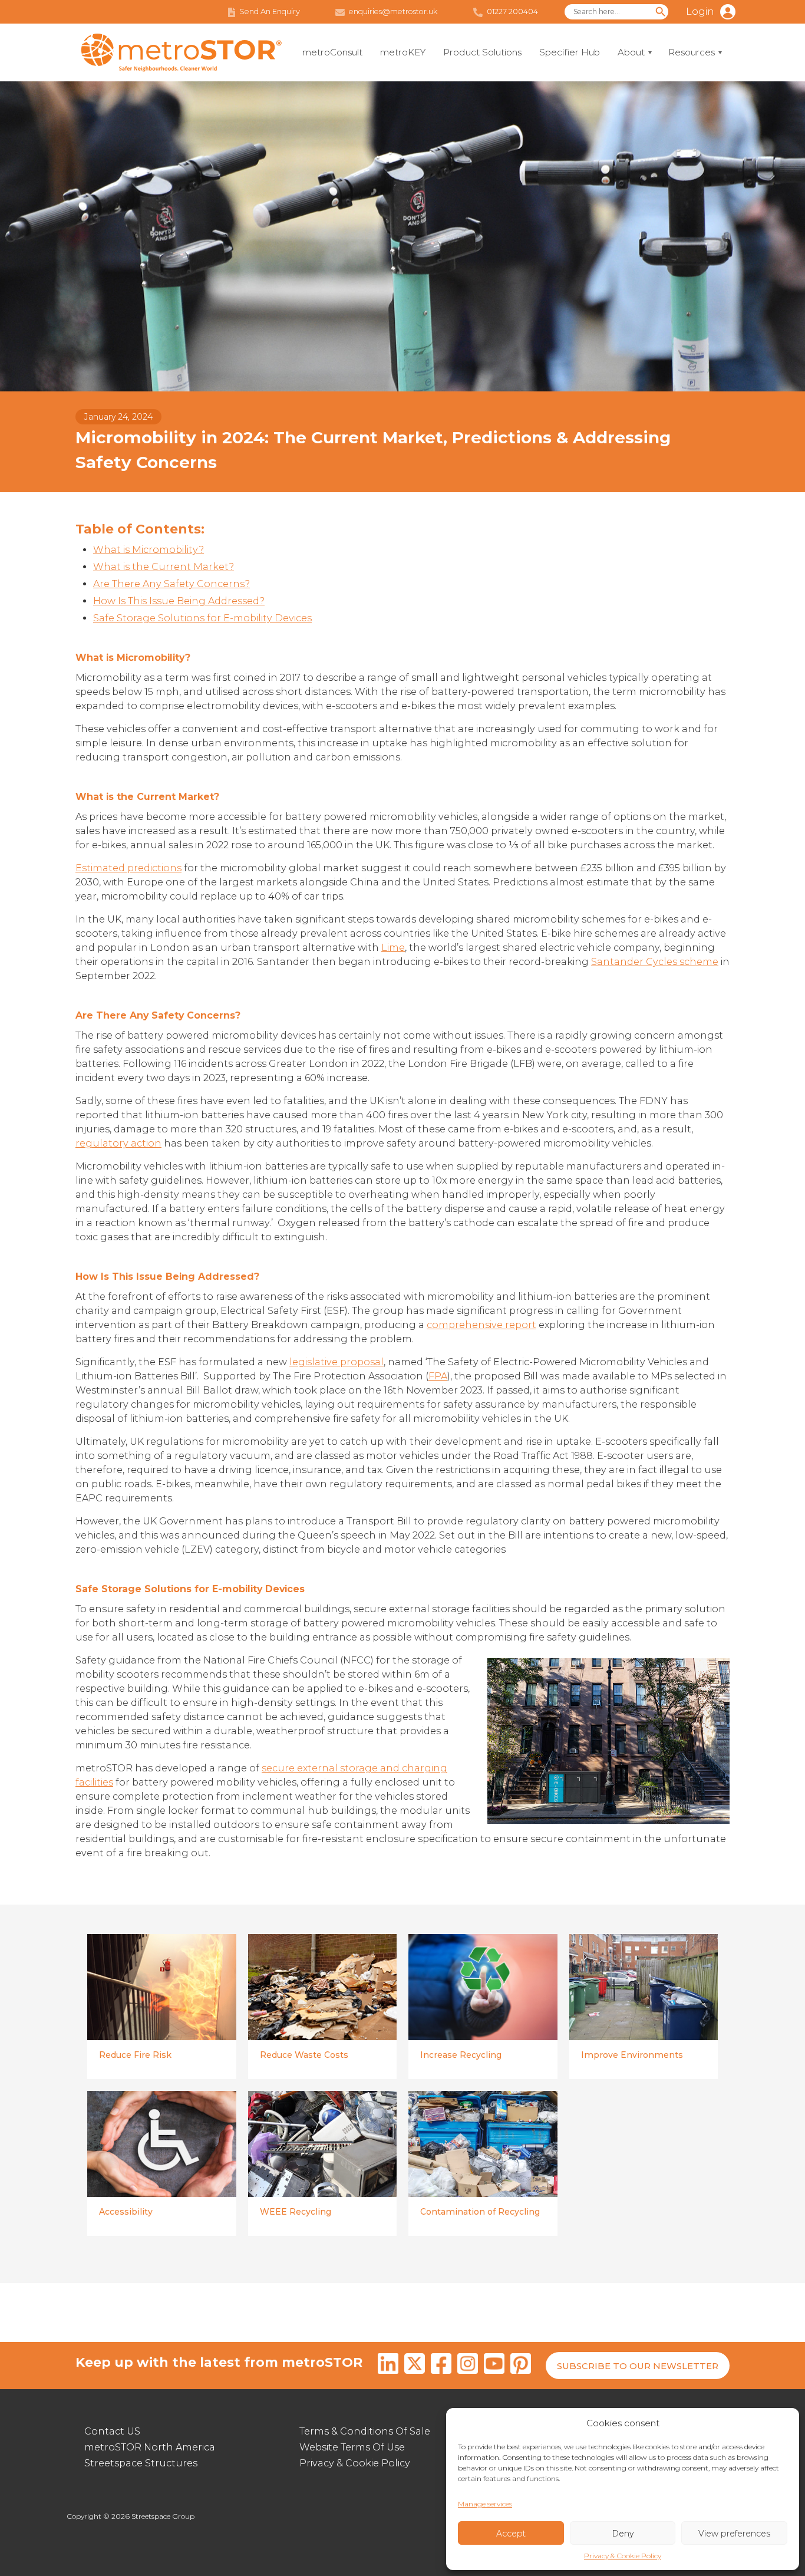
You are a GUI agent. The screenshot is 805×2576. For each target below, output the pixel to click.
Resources (692, 52)
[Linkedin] (388, 2366)
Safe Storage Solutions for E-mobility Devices (202, 618)
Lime (393, 948)
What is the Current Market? (164, 567)
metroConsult (332, 52)
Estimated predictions (128, 868)
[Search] (661, 12)
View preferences (734, 2534)
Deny (623, 2534)
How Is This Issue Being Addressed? (179, 601)
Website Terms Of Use (352, 2447)
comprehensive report (481, 1325)
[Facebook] (441, 2366)
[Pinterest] (521, 2366)
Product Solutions (482, 52)
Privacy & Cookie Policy (623, 2556)
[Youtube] (494, 2366)
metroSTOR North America (150, 2447)
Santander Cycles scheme (655, 962)
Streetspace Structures (141, 2463)
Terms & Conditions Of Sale (365, 2431)
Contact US (112, 2431)
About (631, 52)
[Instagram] (468, 2366)
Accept (511, 2534)
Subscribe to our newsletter (638, 2366)
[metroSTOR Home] (182, 53)
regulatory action (118, 1143)
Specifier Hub (570, 52)
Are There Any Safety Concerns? (171, 584)
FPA (438, 1376)
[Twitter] (415, 2366)
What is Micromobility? (149, 550)
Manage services (485, 2504)
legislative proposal (336, 1362)
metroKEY (403, 52)
